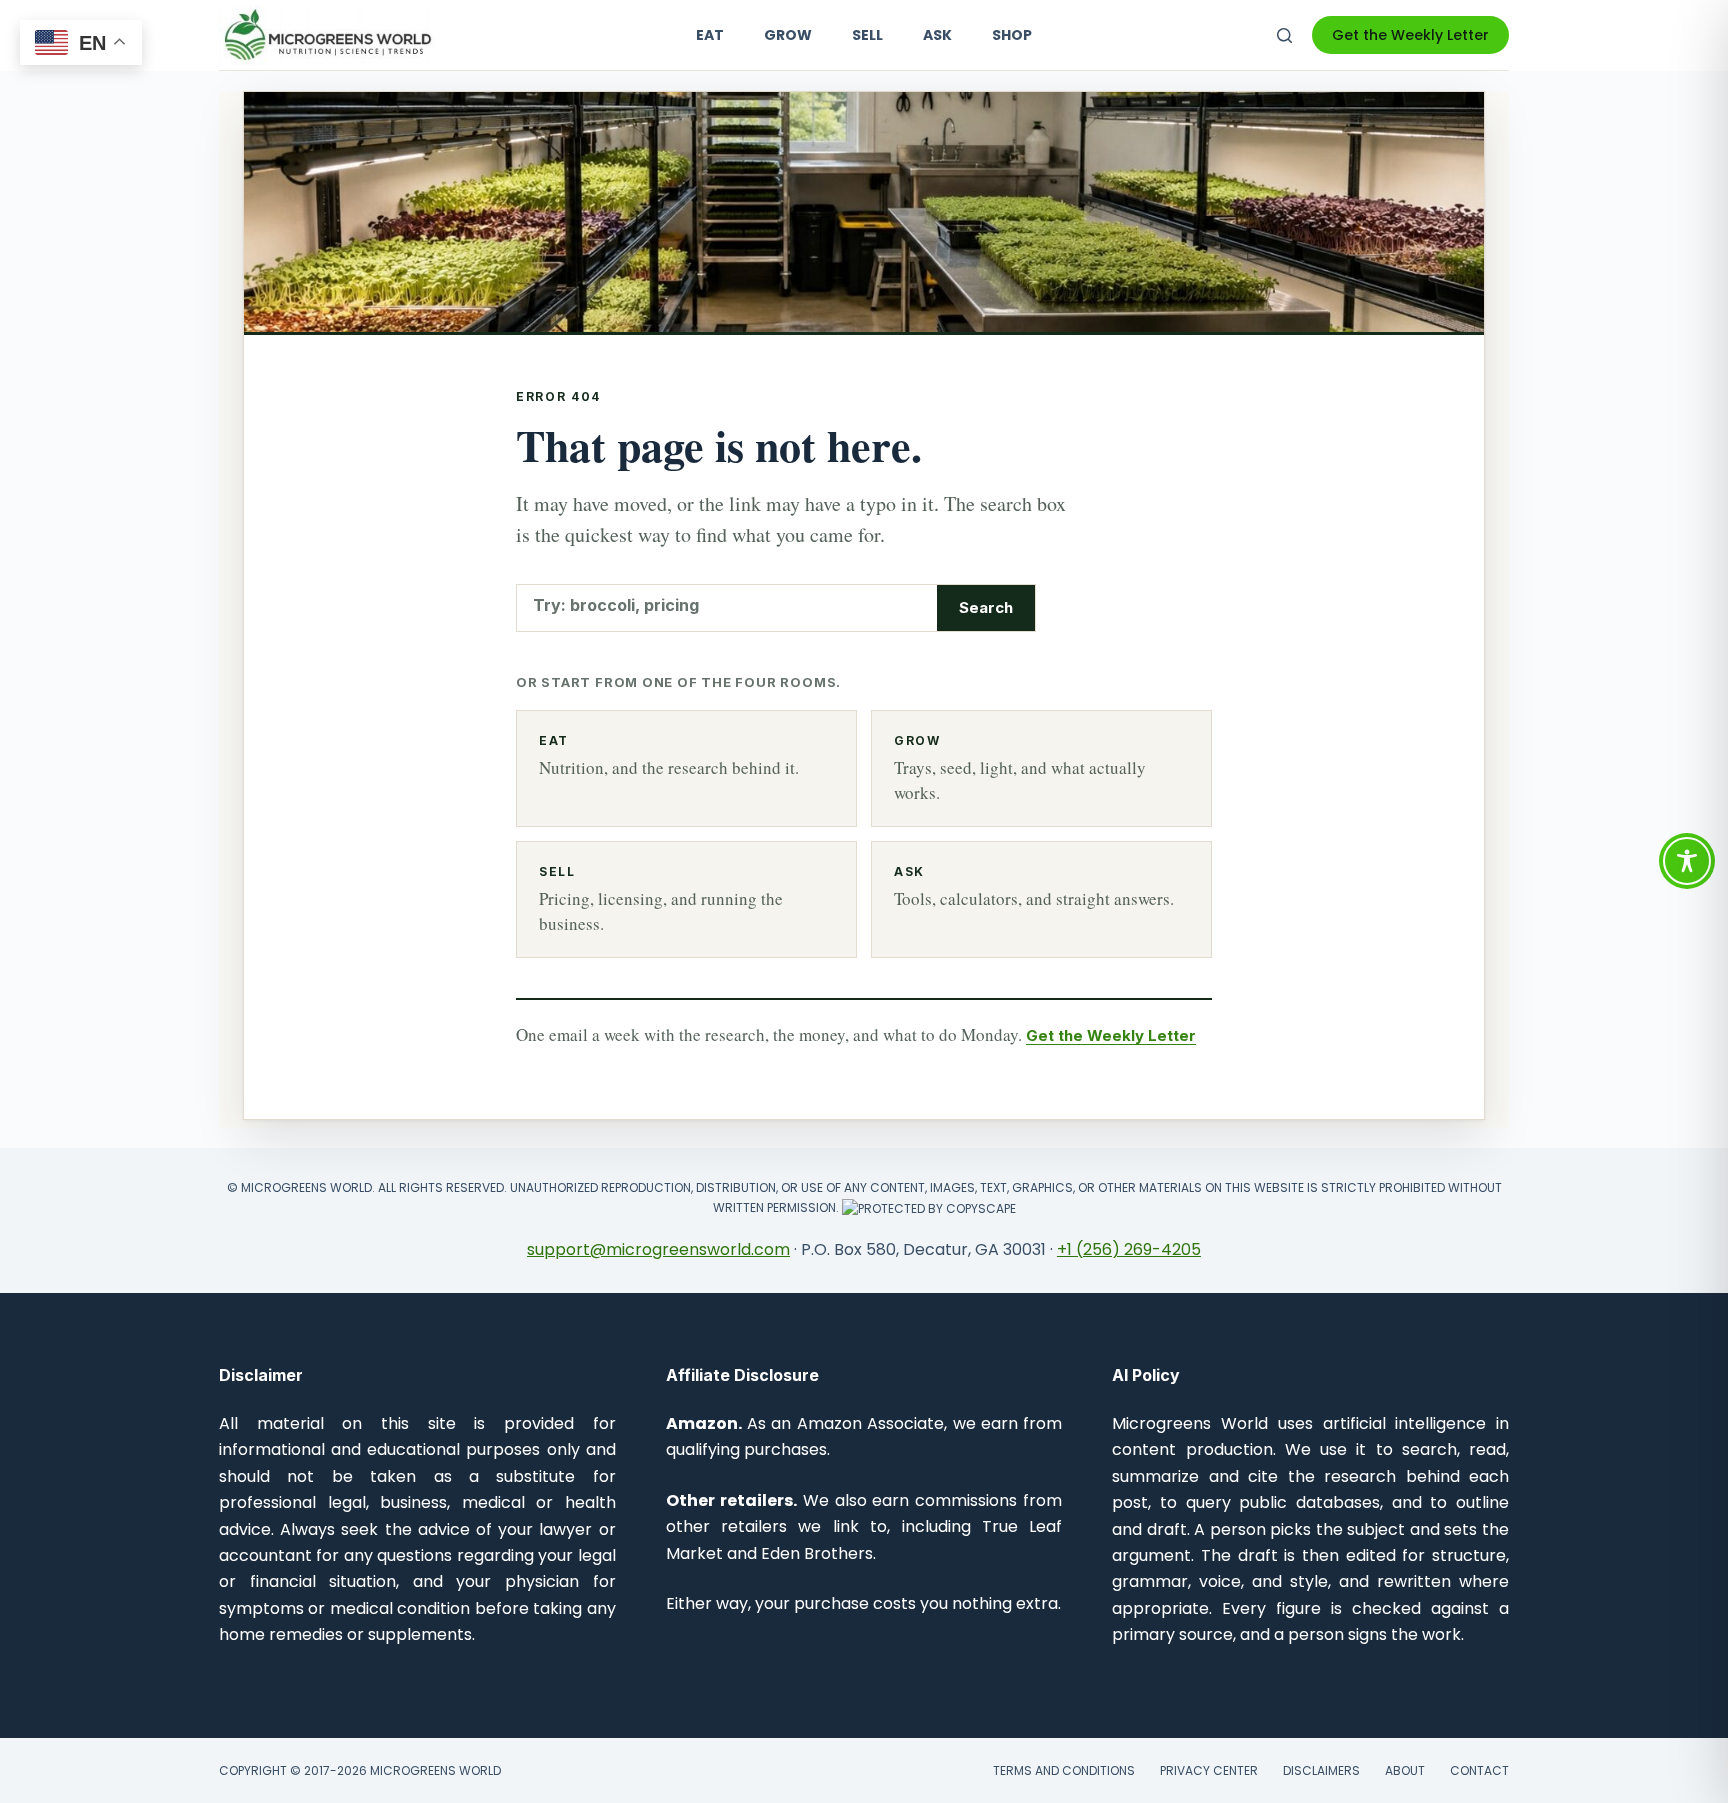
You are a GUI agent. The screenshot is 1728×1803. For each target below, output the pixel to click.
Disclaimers (1321, 1771)
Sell (867, 35)
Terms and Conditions (1064, 1771)
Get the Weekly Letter (1410, 35)
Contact (1479, 1771)
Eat (710, 35)
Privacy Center (1209, 1771)
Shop (1012, 35)
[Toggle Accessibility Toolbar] (1687, 861)
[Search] (1284, 35)
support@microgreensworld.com (658, 1249)
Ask (937, 35)
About (1405, 1771)
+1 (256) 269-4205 (1129, 1249)
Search (986, 607)
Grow (788, 35)
